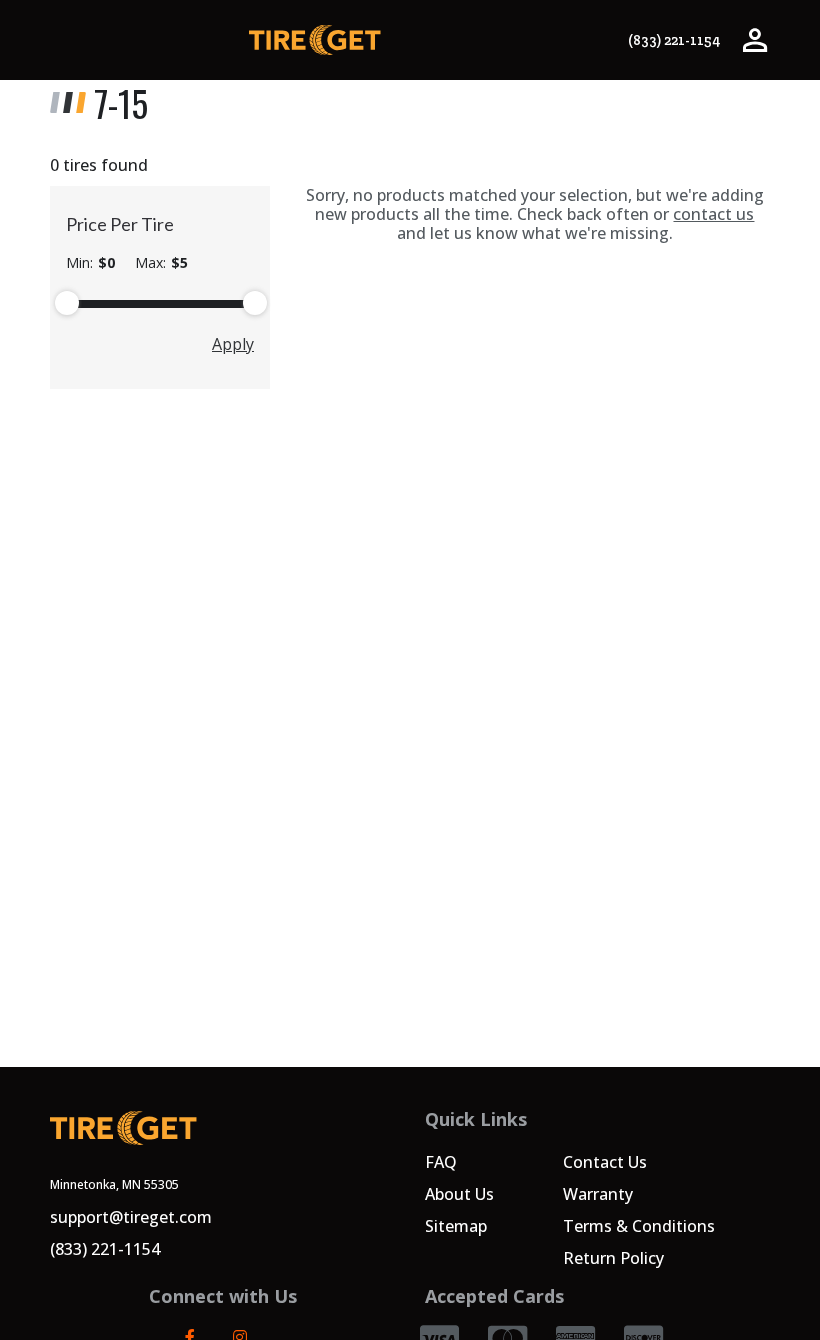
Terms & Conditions (639, 1226)
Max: (161, 263)
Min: (90, 263)
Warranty (598, 1194)
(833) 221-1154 (674, 40)
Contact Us (605, 1162)
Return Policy (613, 1258)
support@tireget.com (131, 1217)
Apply (233, 344)
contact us (713, 214)
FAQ (441, 1162)
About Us (459, 1194)
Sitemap (456, 1226)
